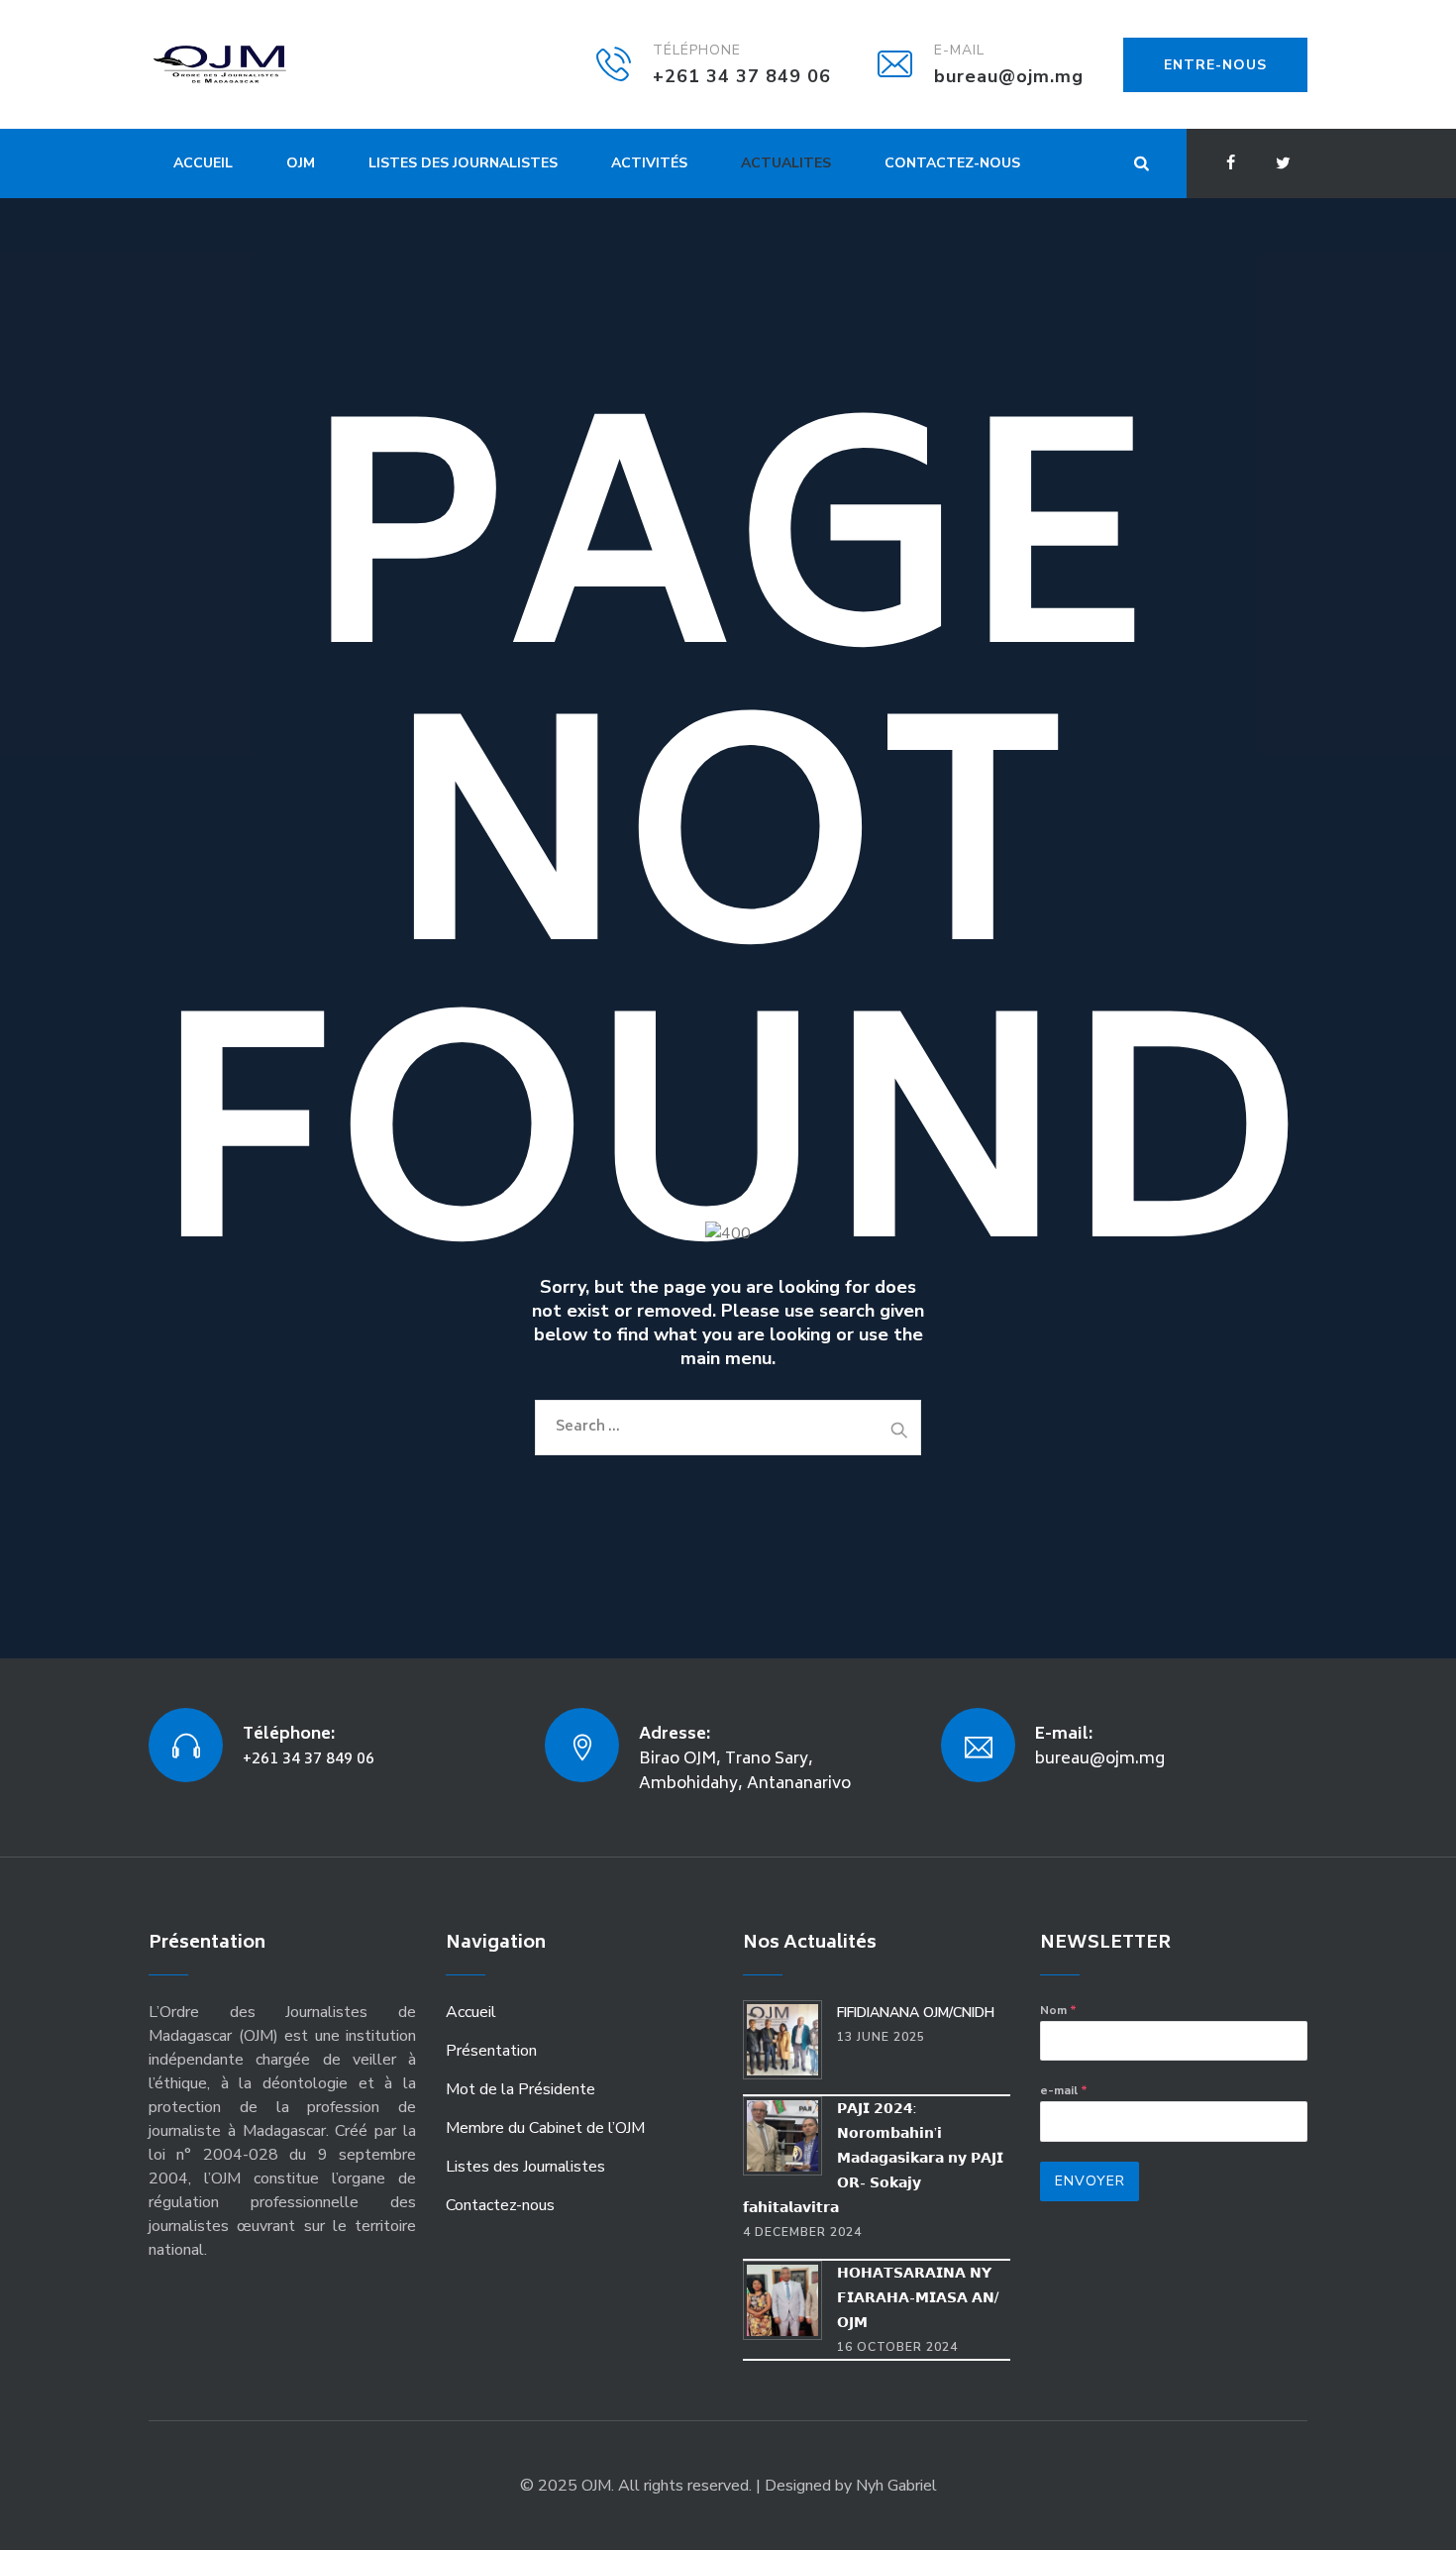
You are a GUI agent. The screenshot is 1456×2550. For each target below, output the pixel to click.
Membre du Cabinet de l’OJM (545, 2128)
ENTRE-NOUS (1215, 65)
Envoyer (1090, 2181)
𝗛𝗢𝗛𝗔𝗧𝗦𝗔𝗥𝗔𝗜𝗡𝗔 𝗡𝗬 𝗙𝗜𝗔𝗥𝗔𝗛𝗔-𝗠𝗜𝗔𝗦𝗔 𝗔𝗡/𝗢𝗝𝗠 (918, 2298)
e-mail (1064, 2090)
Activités (649, 163)
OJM (301, 163)
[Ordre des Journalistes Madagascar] (250, 64)
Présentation (491, 2051)
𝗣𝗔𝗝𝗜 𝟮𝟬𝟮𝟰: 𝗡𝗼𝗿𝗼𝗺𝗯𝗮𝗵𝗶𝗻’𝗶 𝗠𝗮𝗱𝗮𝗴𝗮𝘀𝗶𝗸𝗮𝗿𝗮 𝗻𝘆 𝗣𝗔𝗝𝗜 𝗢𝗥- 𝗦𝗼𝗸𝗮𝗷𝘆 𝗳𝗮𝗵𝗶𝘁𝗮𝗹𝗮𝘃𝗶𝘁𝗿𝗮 (873, 2158)
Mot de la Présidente (520, 2089)
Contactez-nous (952, 163)
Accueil (203, 163)
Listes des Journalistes (463, 163)
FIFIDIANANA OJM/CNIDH (916, 2013)
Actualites (786, 163)
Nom (1058, 2010)
